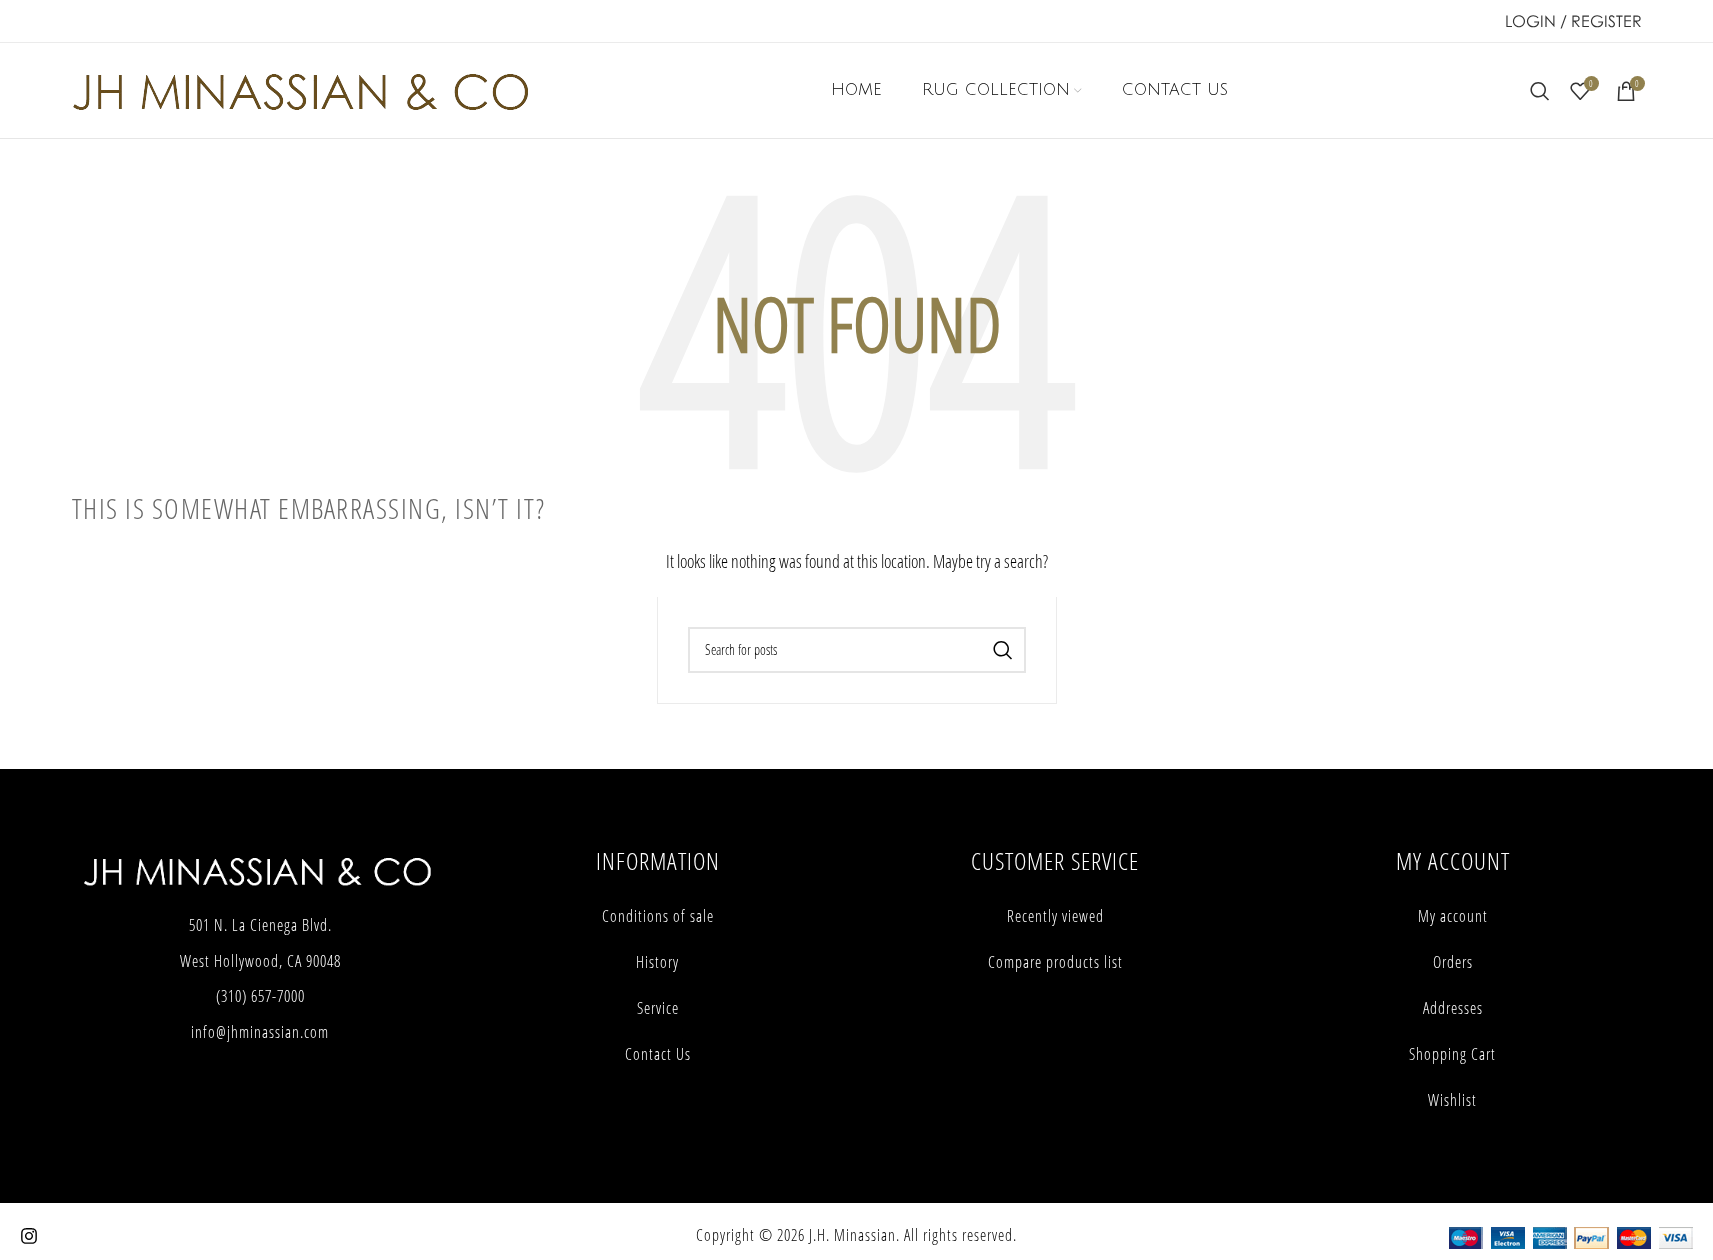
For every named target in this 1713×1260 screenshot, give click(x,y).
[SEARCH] (1003, 650)
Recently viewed (1055, 916)
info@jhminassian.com (260, 1032)
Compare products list (1055, 962)
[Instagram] (29, 1236)
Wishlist (1452, 1100)
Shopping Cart (1452, 1054)
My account (1453, 916)
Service (658, 1008)
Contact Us (658, 1054)
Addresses (1453, 1008)
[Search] (1540, 91)
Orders (1453, 962)
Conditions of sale (658, 916)
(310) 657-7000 (260, 996)
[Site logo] (300, 88)
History (657, 962)
